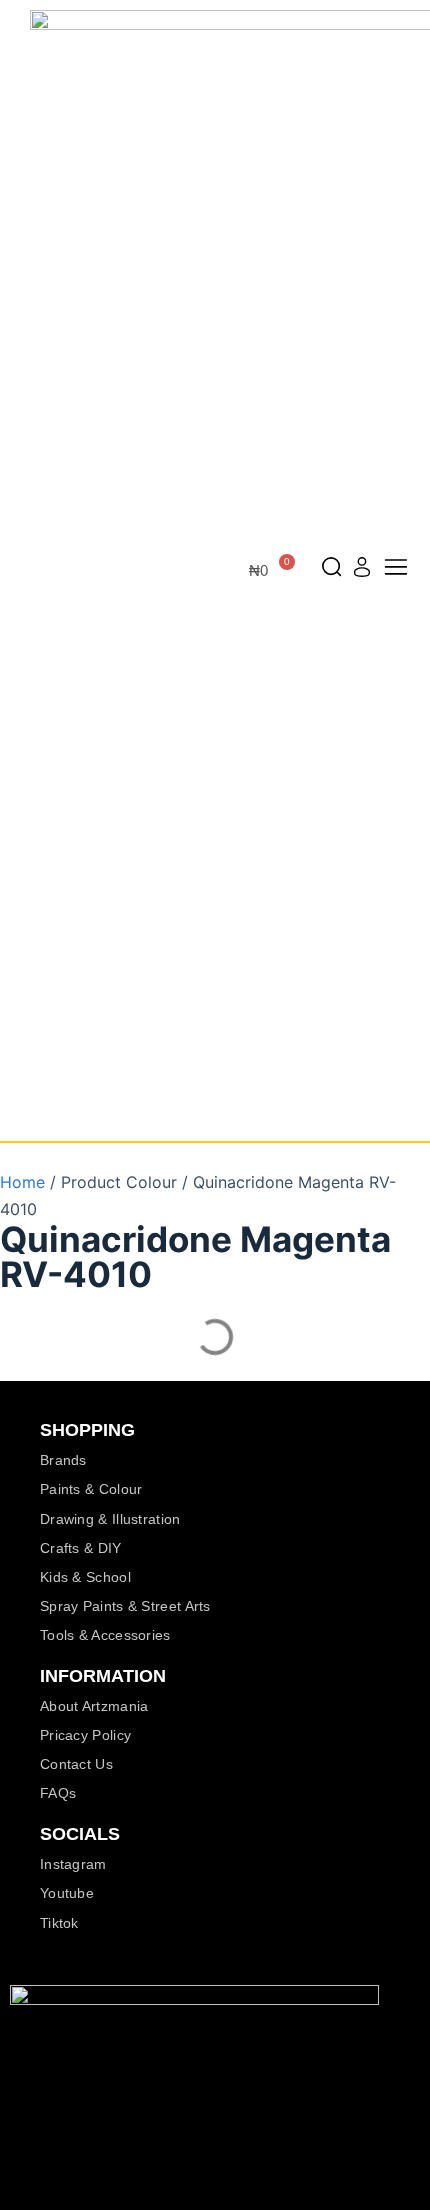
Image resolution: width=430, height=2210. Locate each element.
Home (22, 1182)
